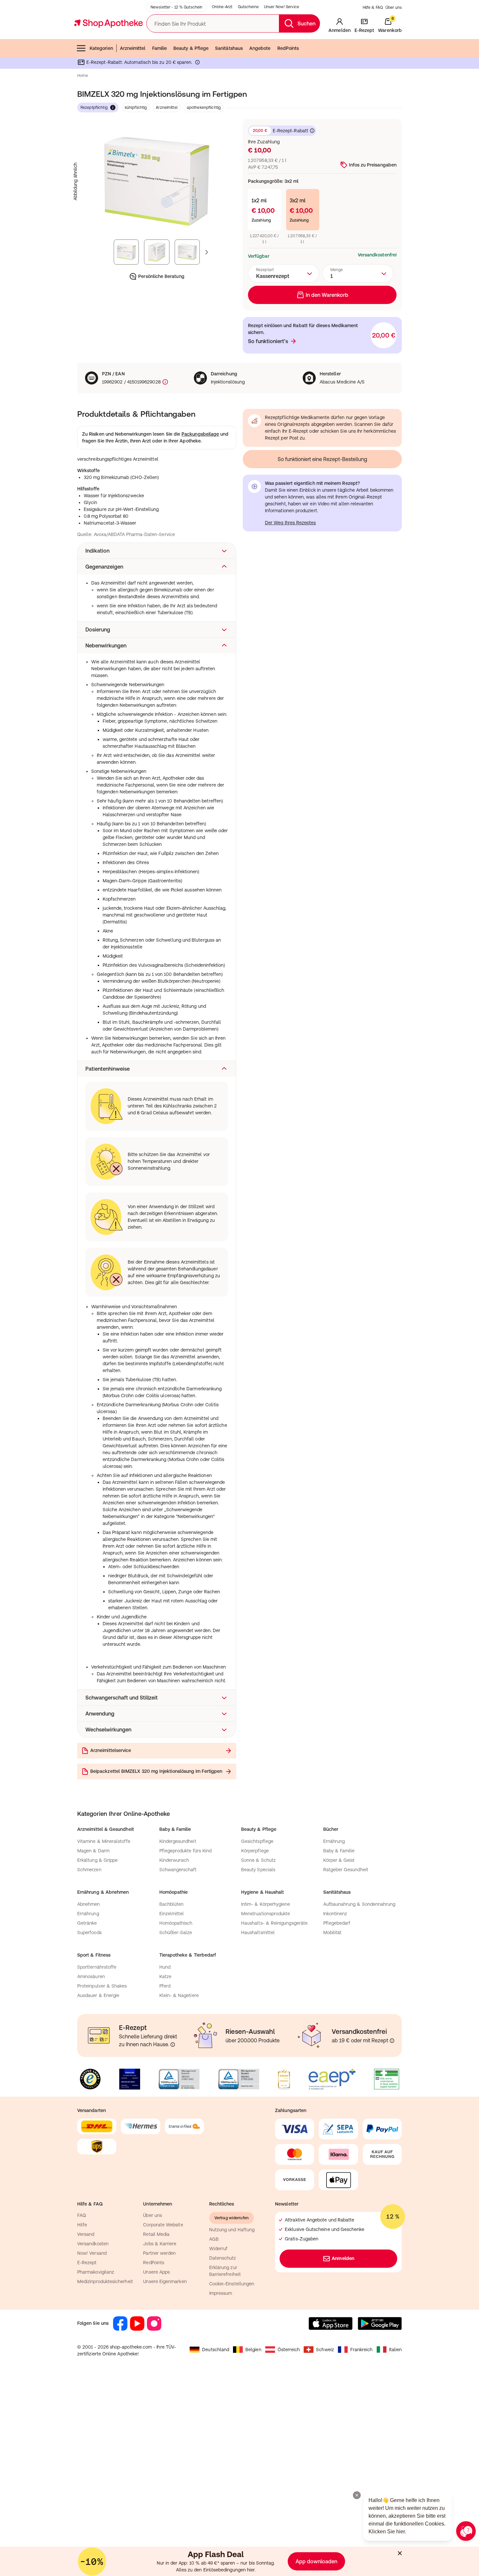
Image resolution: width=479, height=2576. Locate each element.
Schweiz (325, 2350)
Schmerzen (89, 1870)
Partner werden (159, 2253)
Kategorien (101, 48)
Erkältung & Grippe (97, 1860)
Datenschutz (223, 2258)
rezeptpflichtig (94, 108)
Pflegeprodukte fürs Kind (186, 1851)
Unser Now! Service (282, 7)
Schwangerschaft (178, 1870)
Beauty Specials (258, 1870)
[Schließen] (400, 2553)
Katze (165, 1976)
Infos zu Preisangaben (373, 165)
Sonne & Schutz (258, 1860)
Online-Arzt (222, 7)
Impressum (221, 2293)
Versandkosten (93, 2244)
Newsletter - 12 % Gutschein (176, 7)
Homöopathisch (176, 1923)
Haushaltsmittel (258, 1932)
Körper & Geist (339, 1860)
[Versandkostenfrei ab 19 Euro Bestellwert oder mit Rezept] (392, 2041)
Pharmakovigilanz (96, 2272)
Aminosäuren (91, 1976)
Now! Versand (92, 2253)
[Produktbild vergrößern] (157, 181)
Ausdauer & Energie (98, 1995)
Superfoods (89, 1932)
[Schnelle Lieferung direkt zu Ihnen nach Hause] (173, 2045)
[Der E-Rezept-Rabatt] (197, 64)
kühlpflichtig (136, 108)
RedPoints (288, 48)
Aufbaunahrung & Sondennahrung (359, 1904)
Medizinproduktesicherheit (105, 2281)
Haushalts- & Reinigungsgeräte (274, 1923)
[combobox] (283, 273)
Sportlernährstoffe (97, 1967)
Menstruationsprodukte (266, 1914)
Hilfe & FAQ (373, 7)
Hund (165, 1967)
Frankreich (362, 2350)
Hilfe (82, 2225)
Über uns (394, 7)
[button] (157, 551)
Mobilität (333, 1932)
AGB (214, 2239)
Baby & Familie (339, 1851)
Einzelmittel (172, 1914)
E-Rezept (87, 2263)
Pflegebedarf (337, 1923)
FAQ (82, 2215)
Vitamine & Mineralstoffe (104, 1841)
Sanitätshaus (229, 48)
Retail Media (156, 2234)
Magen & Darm (93, 1851)
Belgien (253, 2350)
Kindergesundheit (178, 1841)
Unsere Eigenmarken (165, 2281)
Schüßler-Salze (176, 1932)
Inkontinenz (335, 1914)
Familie (160, 48)
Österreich (289, 2350)
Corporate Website (163, 2225)
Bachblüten (172, 1904)
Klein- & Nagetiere (179, 1995)
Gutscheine (248, 7)
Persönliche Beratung (161, 276)
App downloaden (316, 2561)
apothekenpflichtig (204, 108)
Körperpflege (255, 1851)
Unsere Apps (156, 2272)
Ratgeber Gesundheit (346, 1870)
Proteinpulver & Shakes (102, 1986)
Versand (86, 2234)
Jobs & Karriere (160, 2244)
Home (83, 76)
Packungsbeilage (200, 434)
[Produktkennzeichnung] (165, 382)
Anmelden (343, 2258)
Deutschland (216, 2350)
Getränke (87, 1923)
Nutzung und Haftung (232, 2230)
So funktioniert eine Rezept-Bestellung (322, 459)
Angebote (260, 48)
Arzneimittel (133, 48)
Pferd (165, 1986)
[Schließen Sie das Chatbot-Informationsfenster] (357, 2495)
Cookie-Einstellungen (232, 2284)
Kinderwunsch (174, 1860)
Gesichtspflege (257, 1841)
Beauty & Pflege (191, 48)
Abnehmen (89, 1904)
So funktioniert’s (268, 341)
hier (251, 2570)
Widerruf (218, 2249)
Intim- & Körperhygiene (266, 1904)
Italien (396, 2350)
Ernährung (334, 1841)
